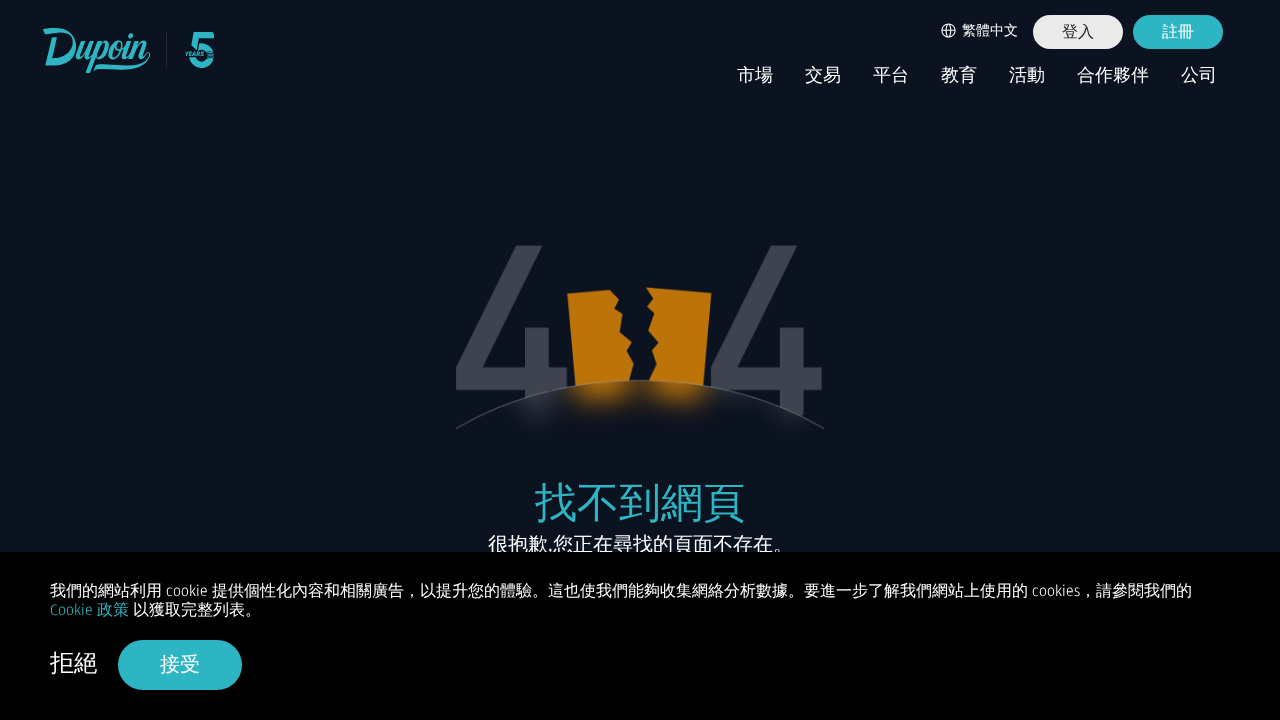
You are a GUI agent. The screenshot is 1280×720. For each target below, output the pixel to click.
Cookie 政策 (89, 610)
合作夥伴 (1113, 76)
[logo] (97, 50)
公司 (1199, 76)
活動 (1027, 76)
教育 (959, 76)
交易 (823, 76)
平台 (891, 76)
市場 (755, 76)
